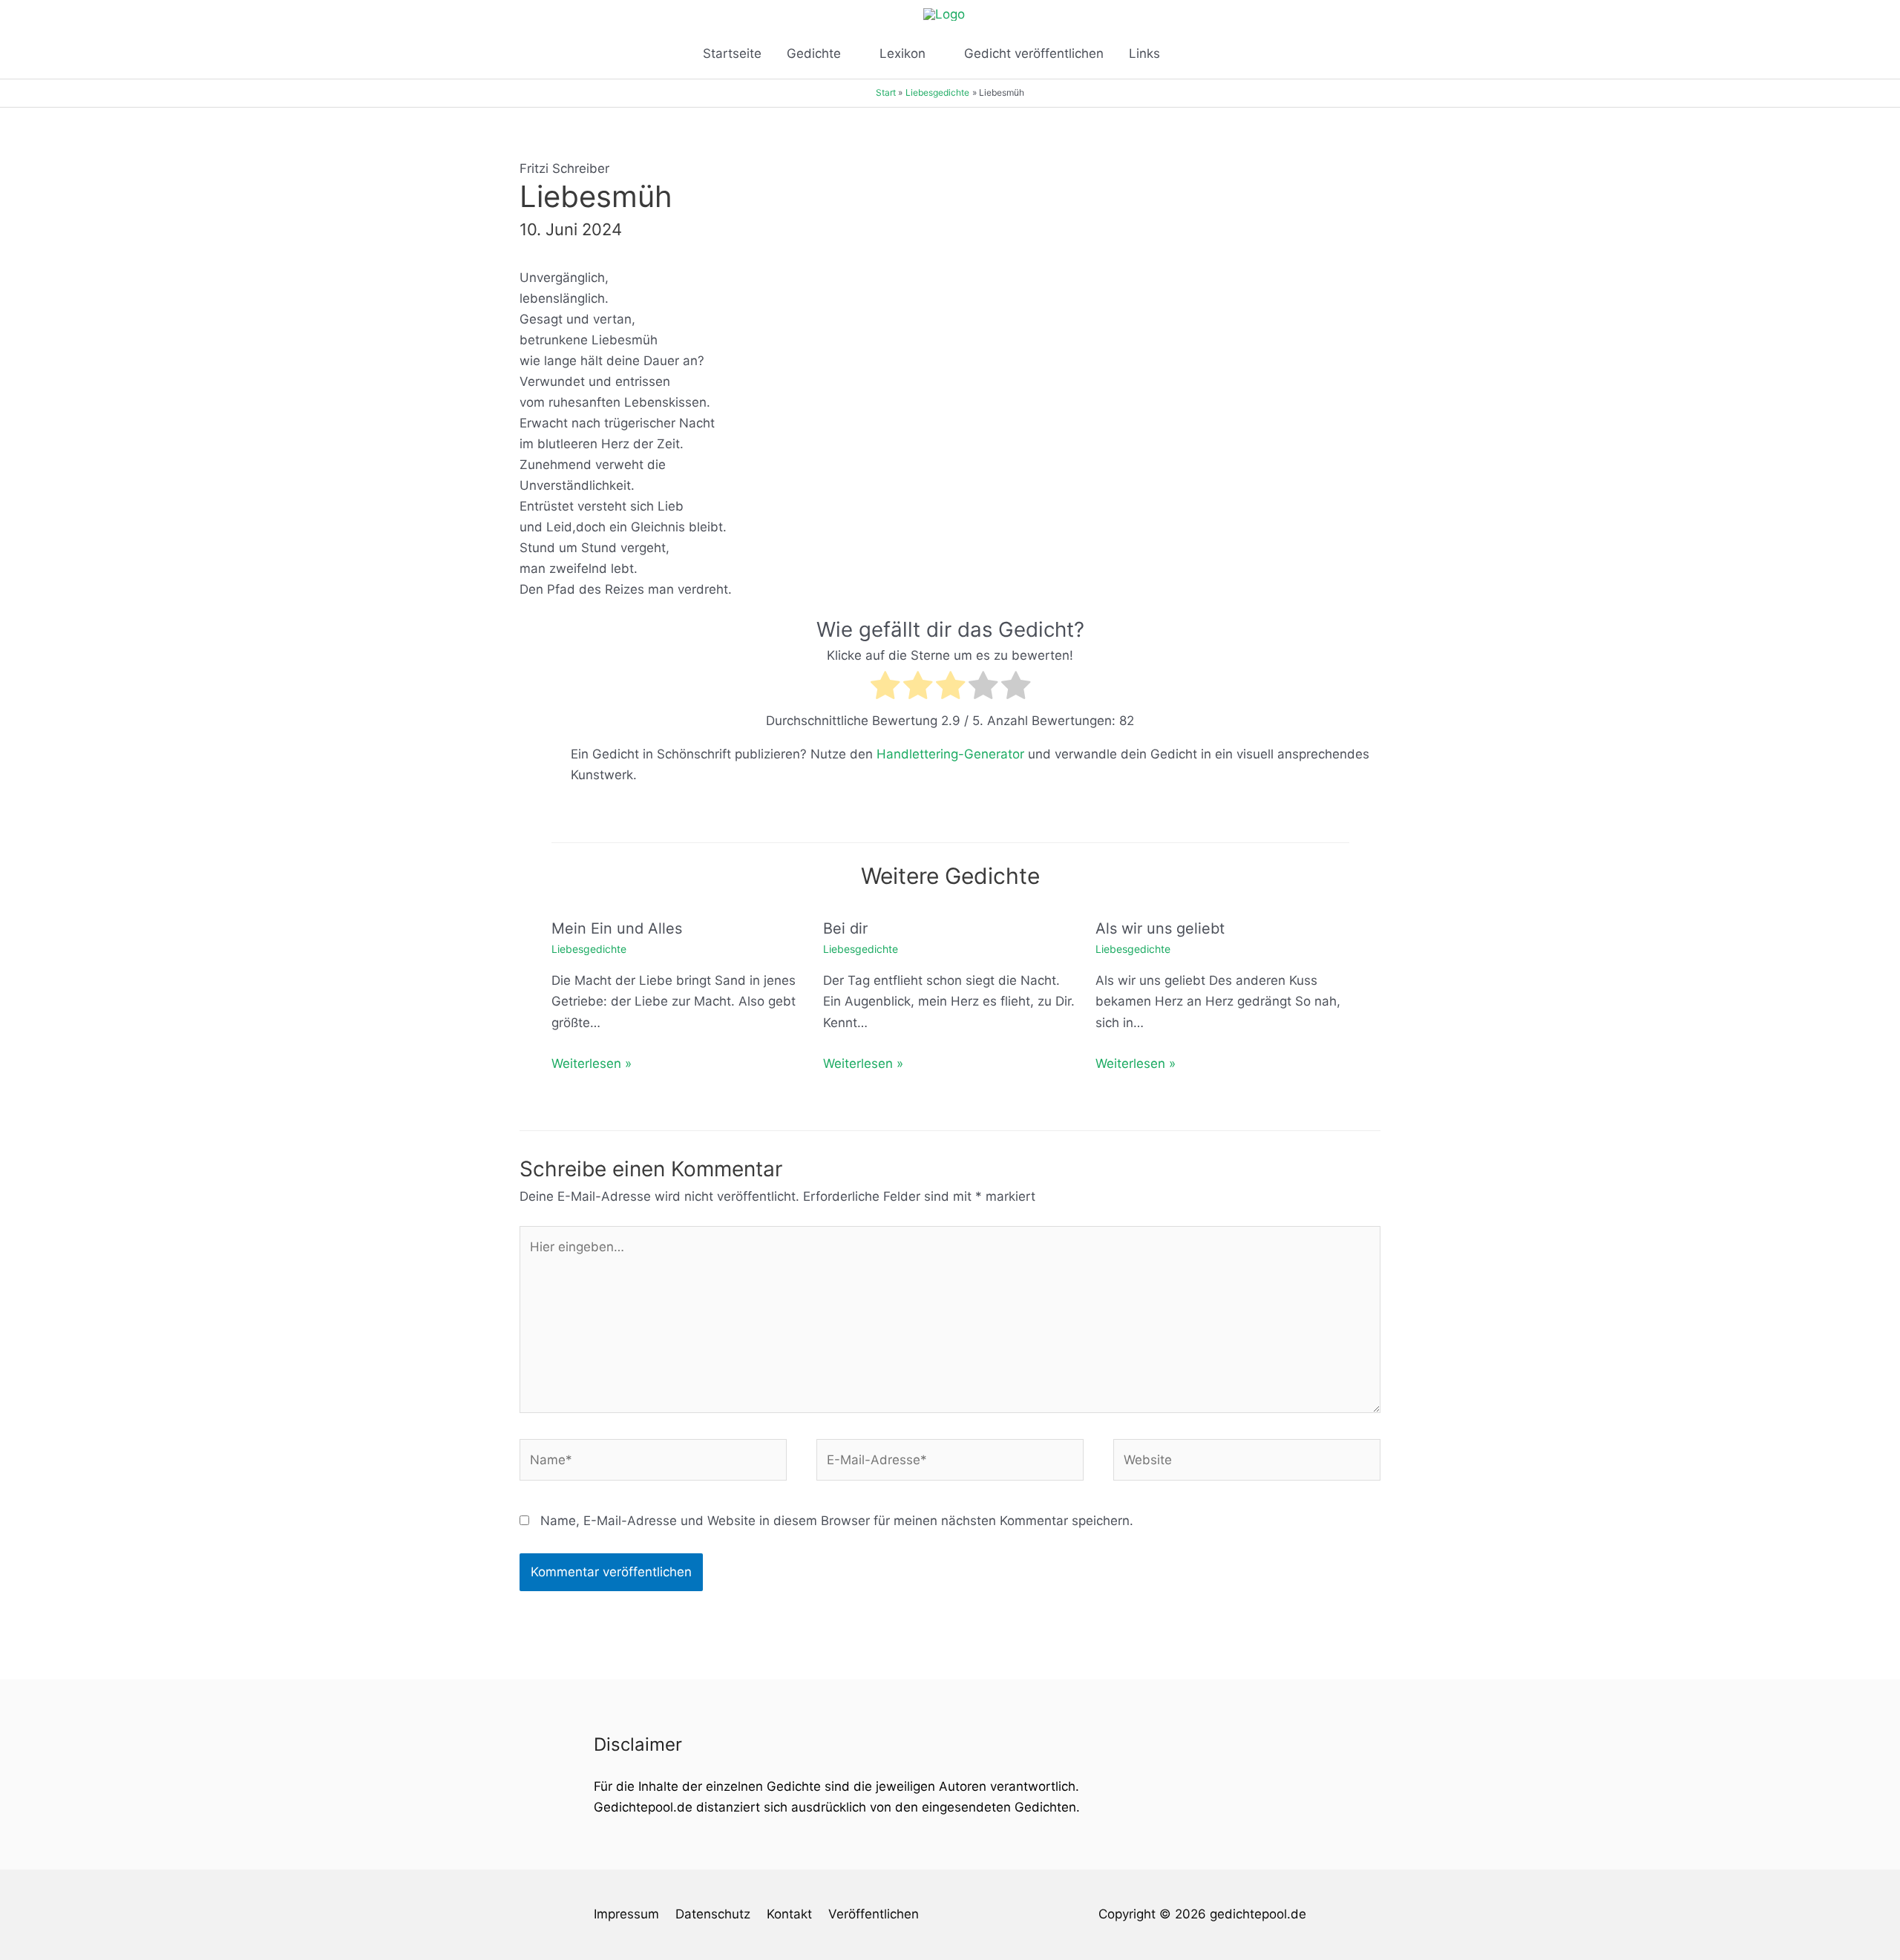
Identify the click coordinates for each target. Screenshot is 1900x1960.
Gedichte (814, 53)
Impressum (626, 1914)
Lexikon (902, 53)
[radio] (885, 688)
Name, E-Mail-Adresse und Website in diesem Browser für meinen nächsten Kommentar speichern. (837, 1521)
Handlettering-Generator (950, 754)
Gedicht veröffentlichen (1034, 53)
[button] (1192, 53)
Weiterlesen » (592, 1063)
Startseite (732, 53)
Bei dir (845, 928)
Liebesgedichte (589, 949)
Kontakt (789, 1914)
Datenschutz (713, 1914)
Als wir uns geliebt (1160, 928)
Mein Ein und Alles (617, 928)
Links (1144, 53)
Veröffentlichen (874, 1914)
